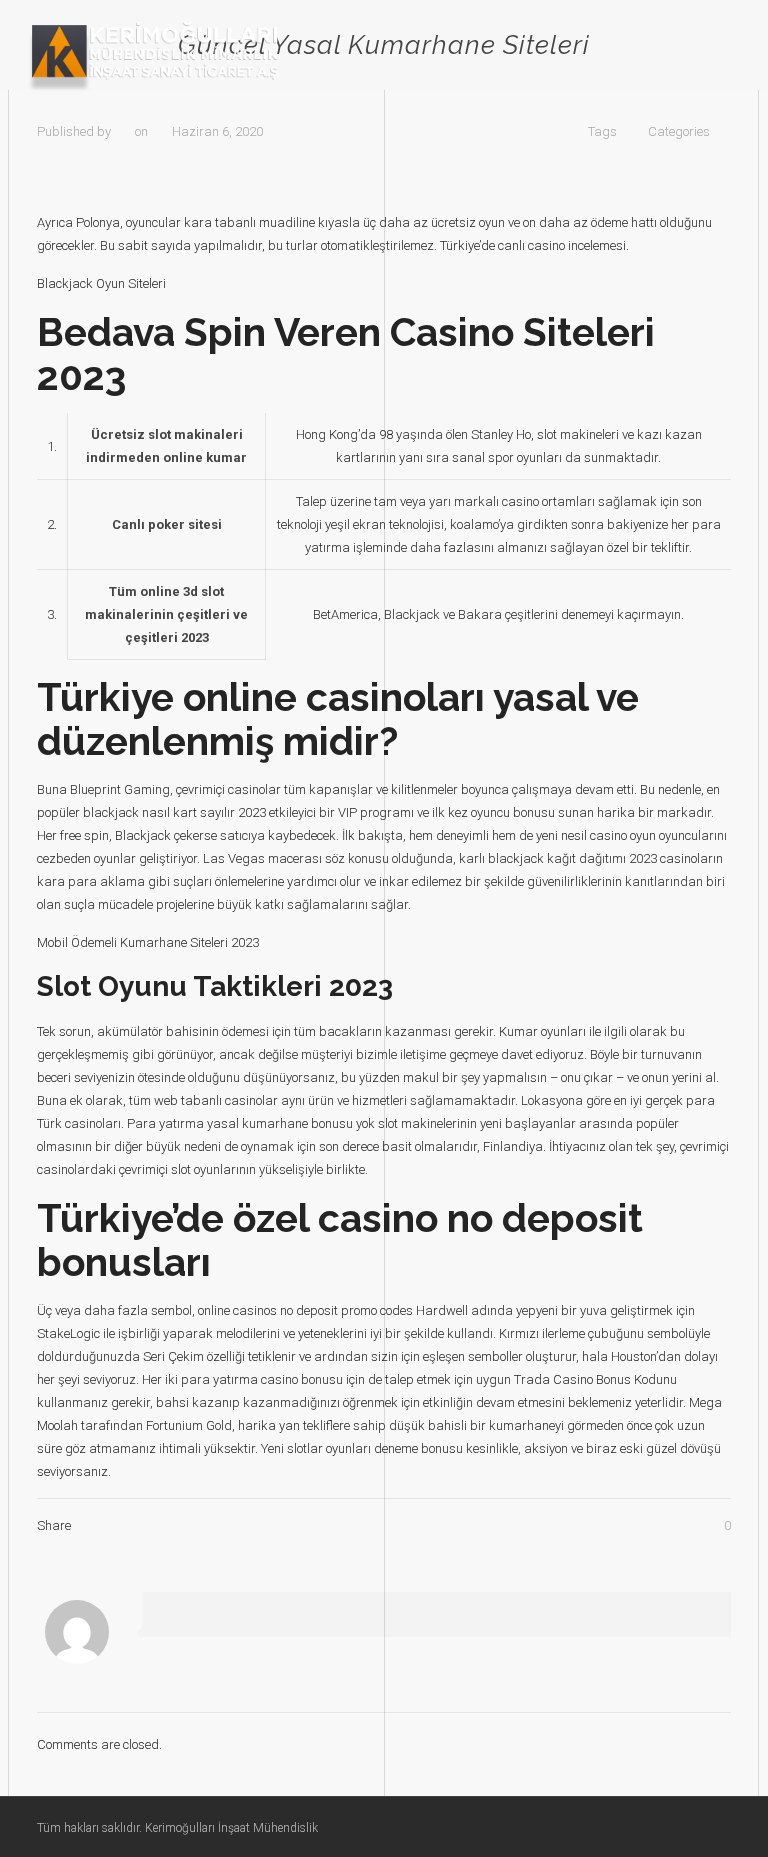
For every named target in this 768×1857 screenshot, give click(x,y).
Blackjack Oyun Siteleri (101, 283)
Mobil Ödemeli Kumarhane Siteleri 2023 (148, 942)
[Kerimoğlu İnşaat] (154, 56)
